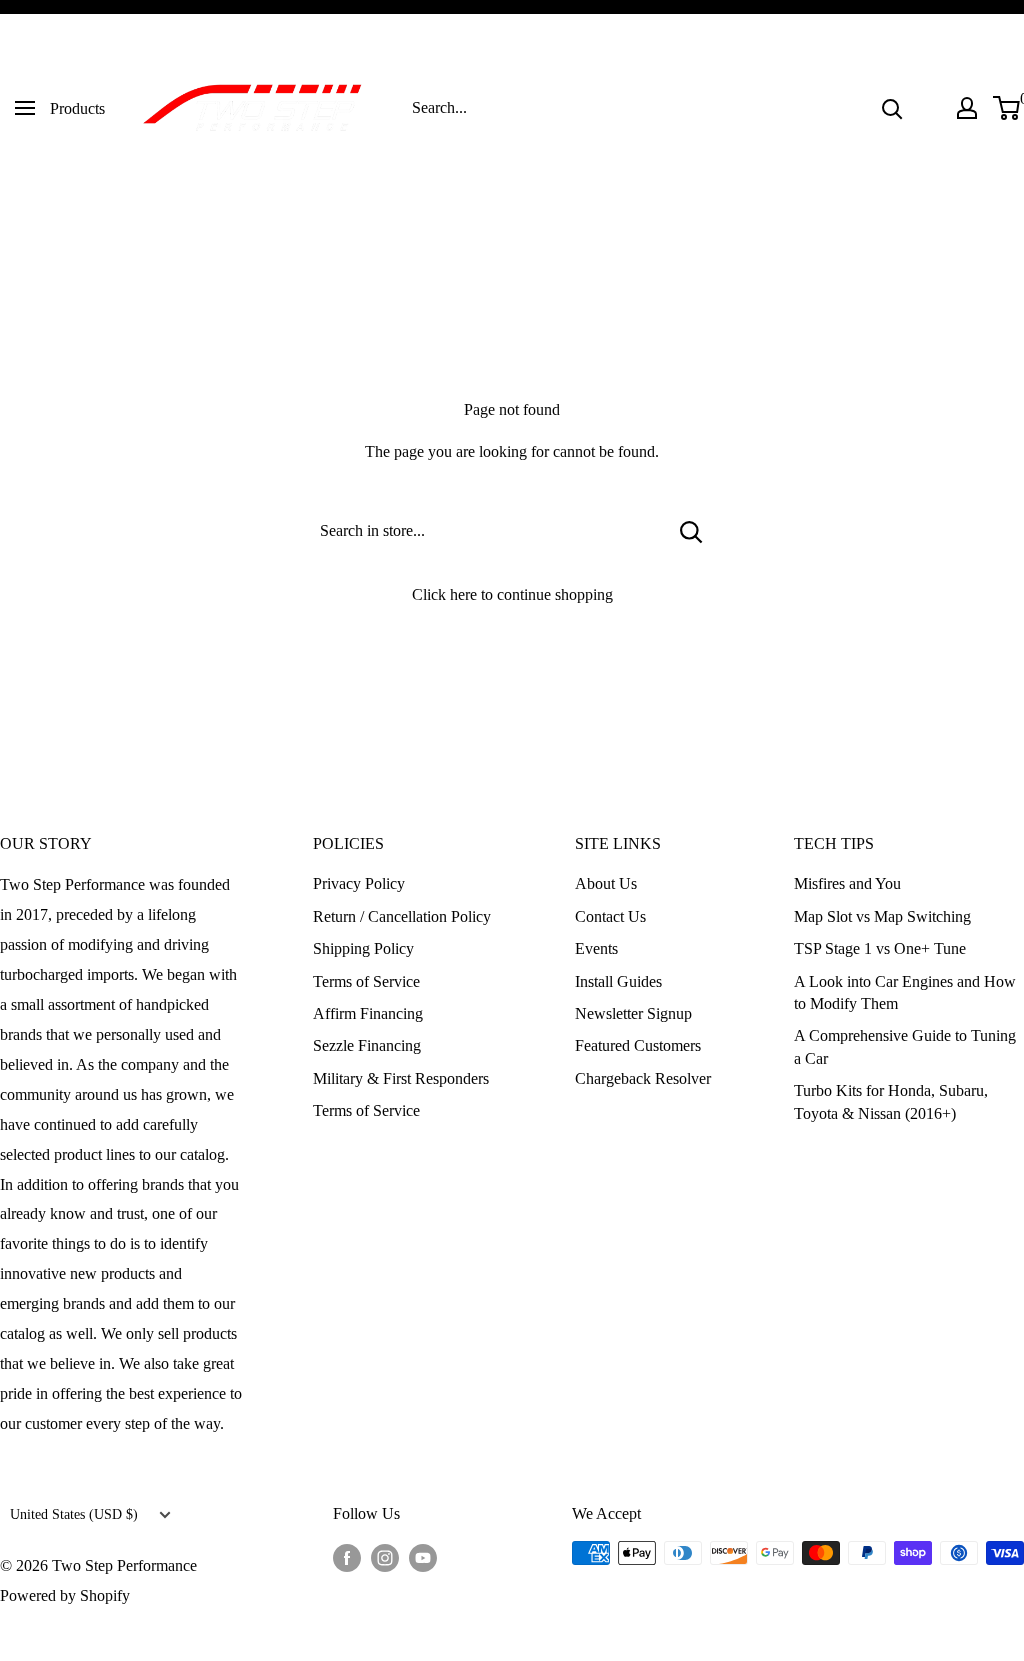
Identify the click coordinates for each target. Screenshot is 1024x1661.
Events (596, 948)
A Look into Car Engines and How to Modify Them (905, 992)
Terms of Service (366, 981)
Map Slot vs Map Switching (882, 916)
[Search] (892, 108)
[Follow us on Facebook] (347, 1556)
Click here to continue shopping (512, 594)
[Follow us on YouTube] (423, 1556)
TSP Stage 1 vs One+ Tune (880, 948)
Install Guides (618, 981)
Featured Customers (638, 1045)
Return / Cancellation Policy (402, 916)
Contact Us (610, 916)
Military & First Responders (401, 1078)
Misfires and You (847, 883)
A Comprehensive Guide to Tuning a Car (905, 1046)
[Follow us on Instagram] (385, 1556)
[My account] (967, 108)
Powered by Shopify (65, 1595)
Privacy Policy (359, 883)
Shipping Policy (363, 948)
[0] (1007, 108)
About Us (606, 883)
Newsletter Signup (633, 1013)
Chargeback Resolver (643, 1078)
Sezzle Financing (367, 1045)
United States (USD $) (74, 1514)
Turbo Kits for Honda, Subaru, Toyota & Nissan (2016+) (891, 1101)
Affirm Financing (368, 1013)
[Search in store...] (691, 531)
